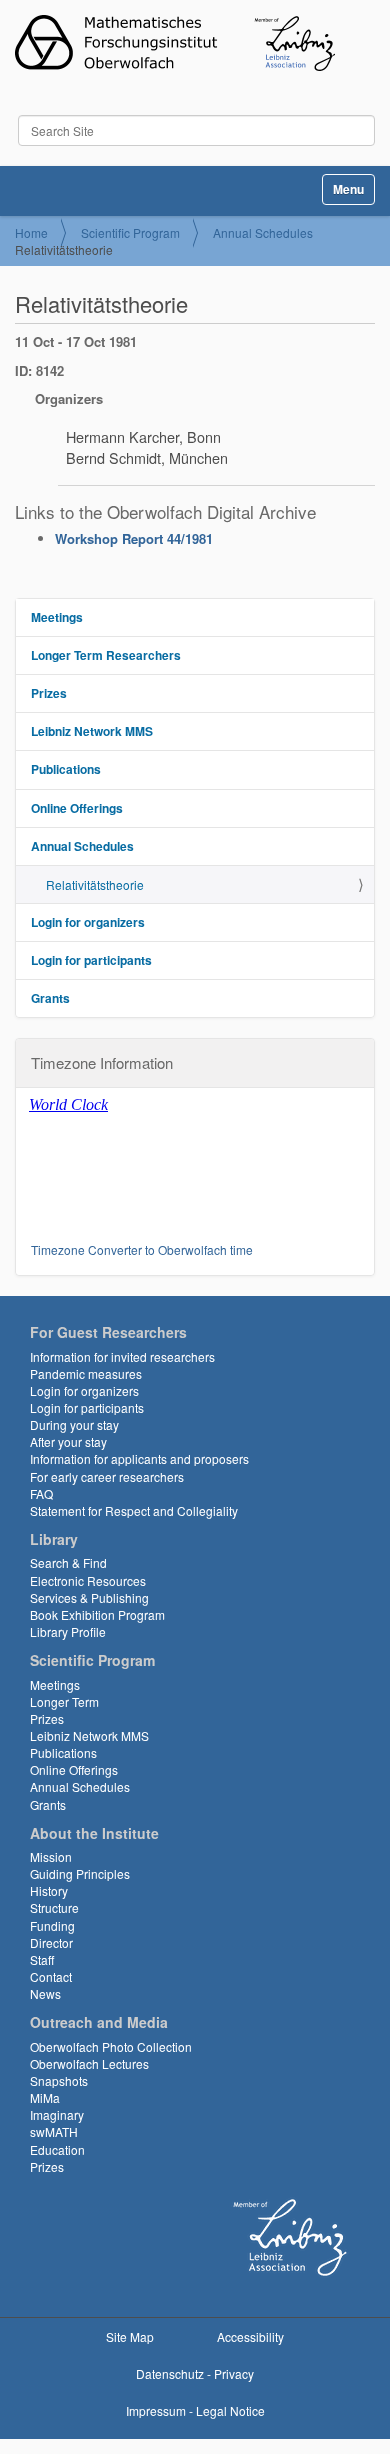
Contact (51, 1976)
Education (57, 2149)
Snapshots (59, 2080)
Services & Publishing (89, 1597)
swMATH (54, 2131)
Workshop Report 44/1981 (134, 538)
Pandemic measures (86, 1373)
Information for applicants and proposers (139, 1458)
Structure (54, 1907)
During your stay (74, 1424)
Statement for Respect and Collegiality (134, 1510)
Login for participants (91, 960)
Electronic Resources (88, 1580)
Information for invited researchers (122, 1356)
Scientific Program (130, 232)
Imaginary (57, 2114)
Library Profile (68, 1631)
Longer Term (64, 1701)
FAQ (41, 1493)
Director (51, 1942)
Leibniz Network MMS (92, 731)
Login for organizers (88, 922)
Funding (52, 1925)
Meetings (57, 617)
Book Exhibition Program (97, 1614)
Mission (51, 1856)
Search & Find (68, 1562)
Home (31, 232)
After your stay (68, 1441)
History (49, 1890)
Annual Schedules (263, 232)
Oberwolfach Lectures (89, 2063)
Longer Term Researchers (106, 655)
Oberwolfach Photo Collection (111, 2046)
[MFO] (175, 43)
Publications (66, 769)
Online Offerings (77, 808)
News (45, 1993)
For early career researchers (107, 1476)
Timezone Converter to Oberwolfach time (142, 1249)
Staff (42, 1959)
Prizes (49, 693)
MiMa (45, 2097)
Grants (50, 998)
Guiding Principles (80, 1873)
